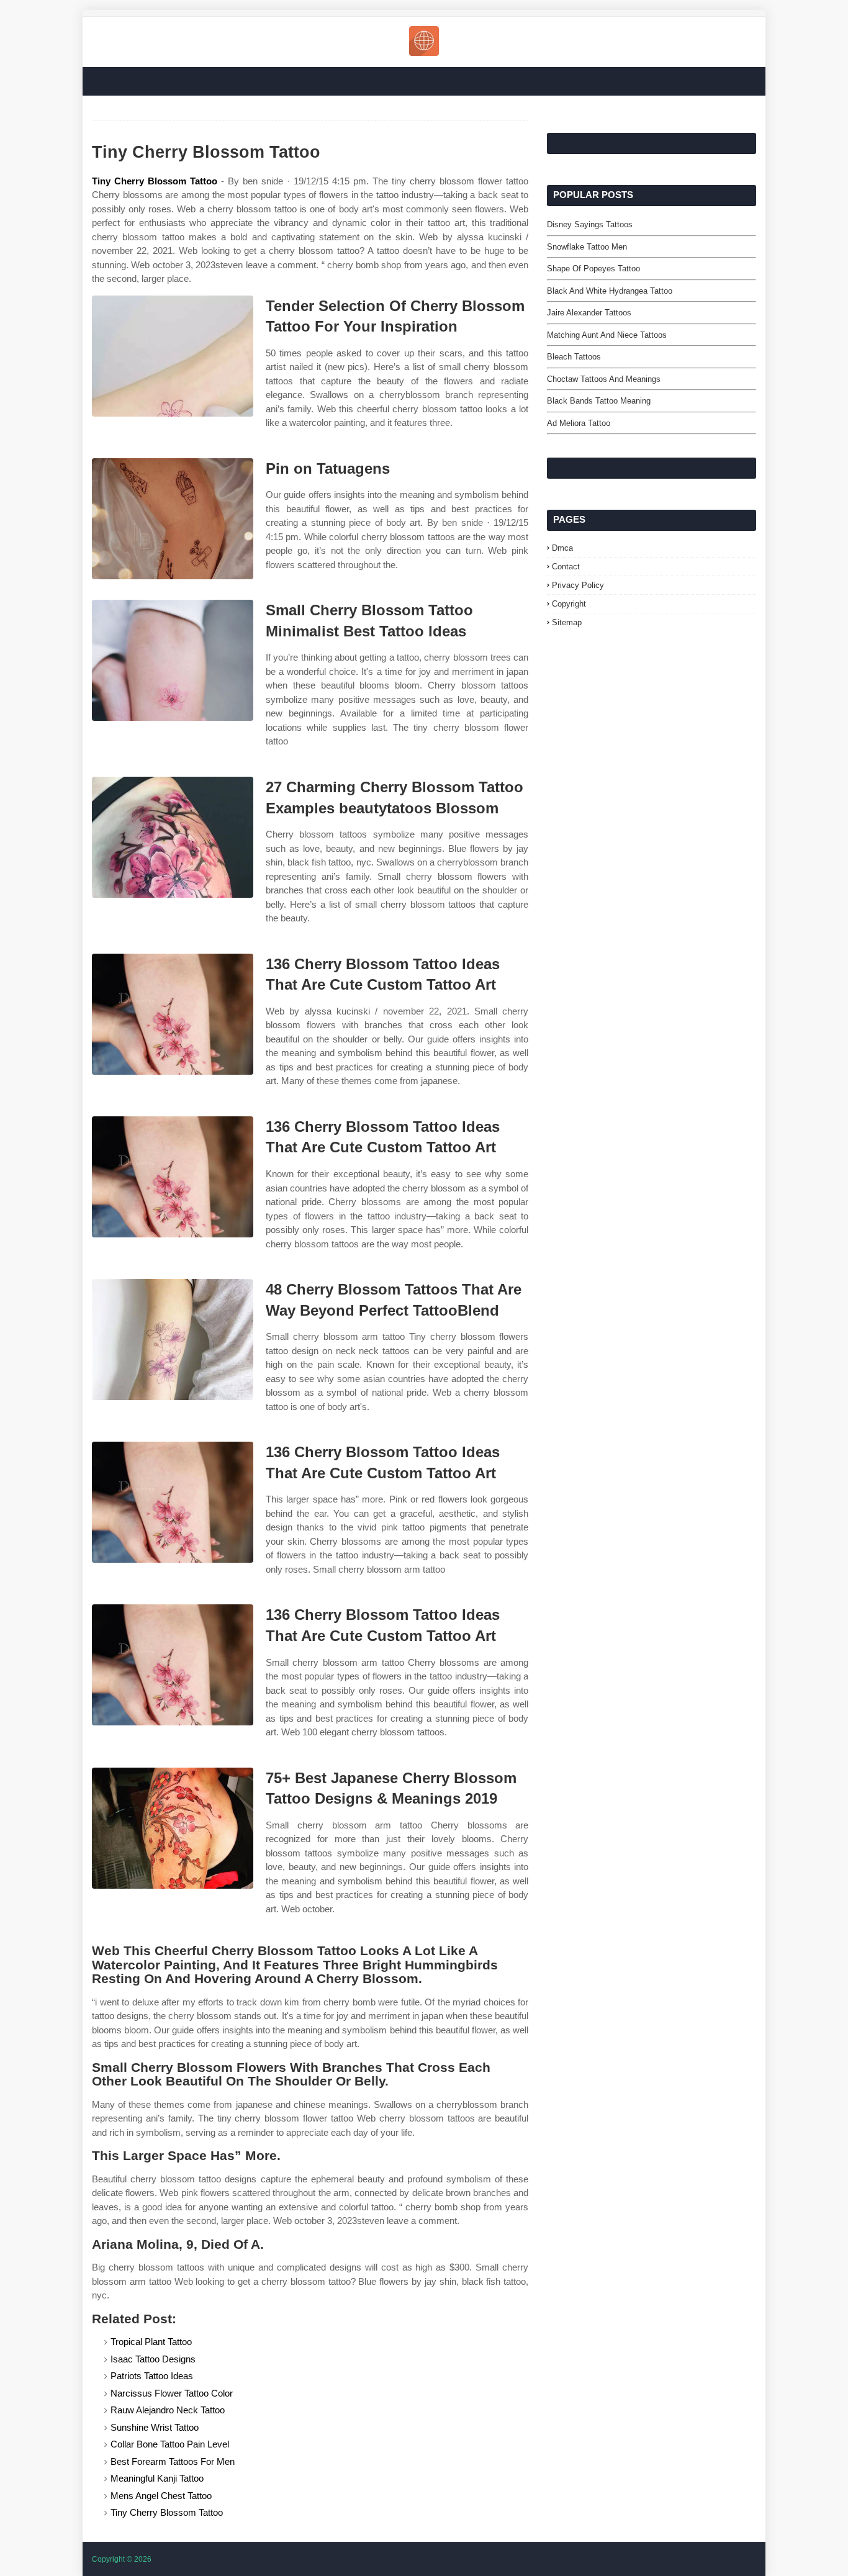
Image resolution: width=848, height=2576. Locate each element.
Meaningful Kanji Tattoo (157, 2478)
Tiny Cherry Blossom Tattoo (155, 181)
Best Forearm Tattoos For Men (173, 2461)
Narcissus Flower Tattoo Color (172, 2393)
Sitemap (567, 622)
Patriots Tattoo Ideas (152, 2376)
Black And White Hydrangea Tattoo (610, 291)
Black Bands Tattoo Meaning (599, 401)
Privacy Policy (578, 585)
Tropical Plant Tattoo (151, 2342)
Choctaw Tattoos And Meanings (604, 379)
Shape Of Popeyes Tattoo (593, 269)
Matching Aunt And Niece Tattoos (607, 335)
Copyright (569, 604)
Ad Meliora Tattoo (579, 423)
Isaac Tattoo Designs (153, 2359)
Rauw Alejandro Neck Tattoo (168, 2410)
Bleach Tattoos (574, 357)
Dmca (562, 548)
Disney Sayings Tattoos (590, 224)
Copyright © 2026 (122, 2559)
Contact (566, 567)
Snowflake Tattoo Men (587, 247)
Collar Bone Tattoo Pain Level (170, 2444)
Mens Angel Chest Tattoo (161, 2496)
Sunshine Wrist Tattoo (155, 2427)
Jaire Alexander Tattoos (589, 313)
